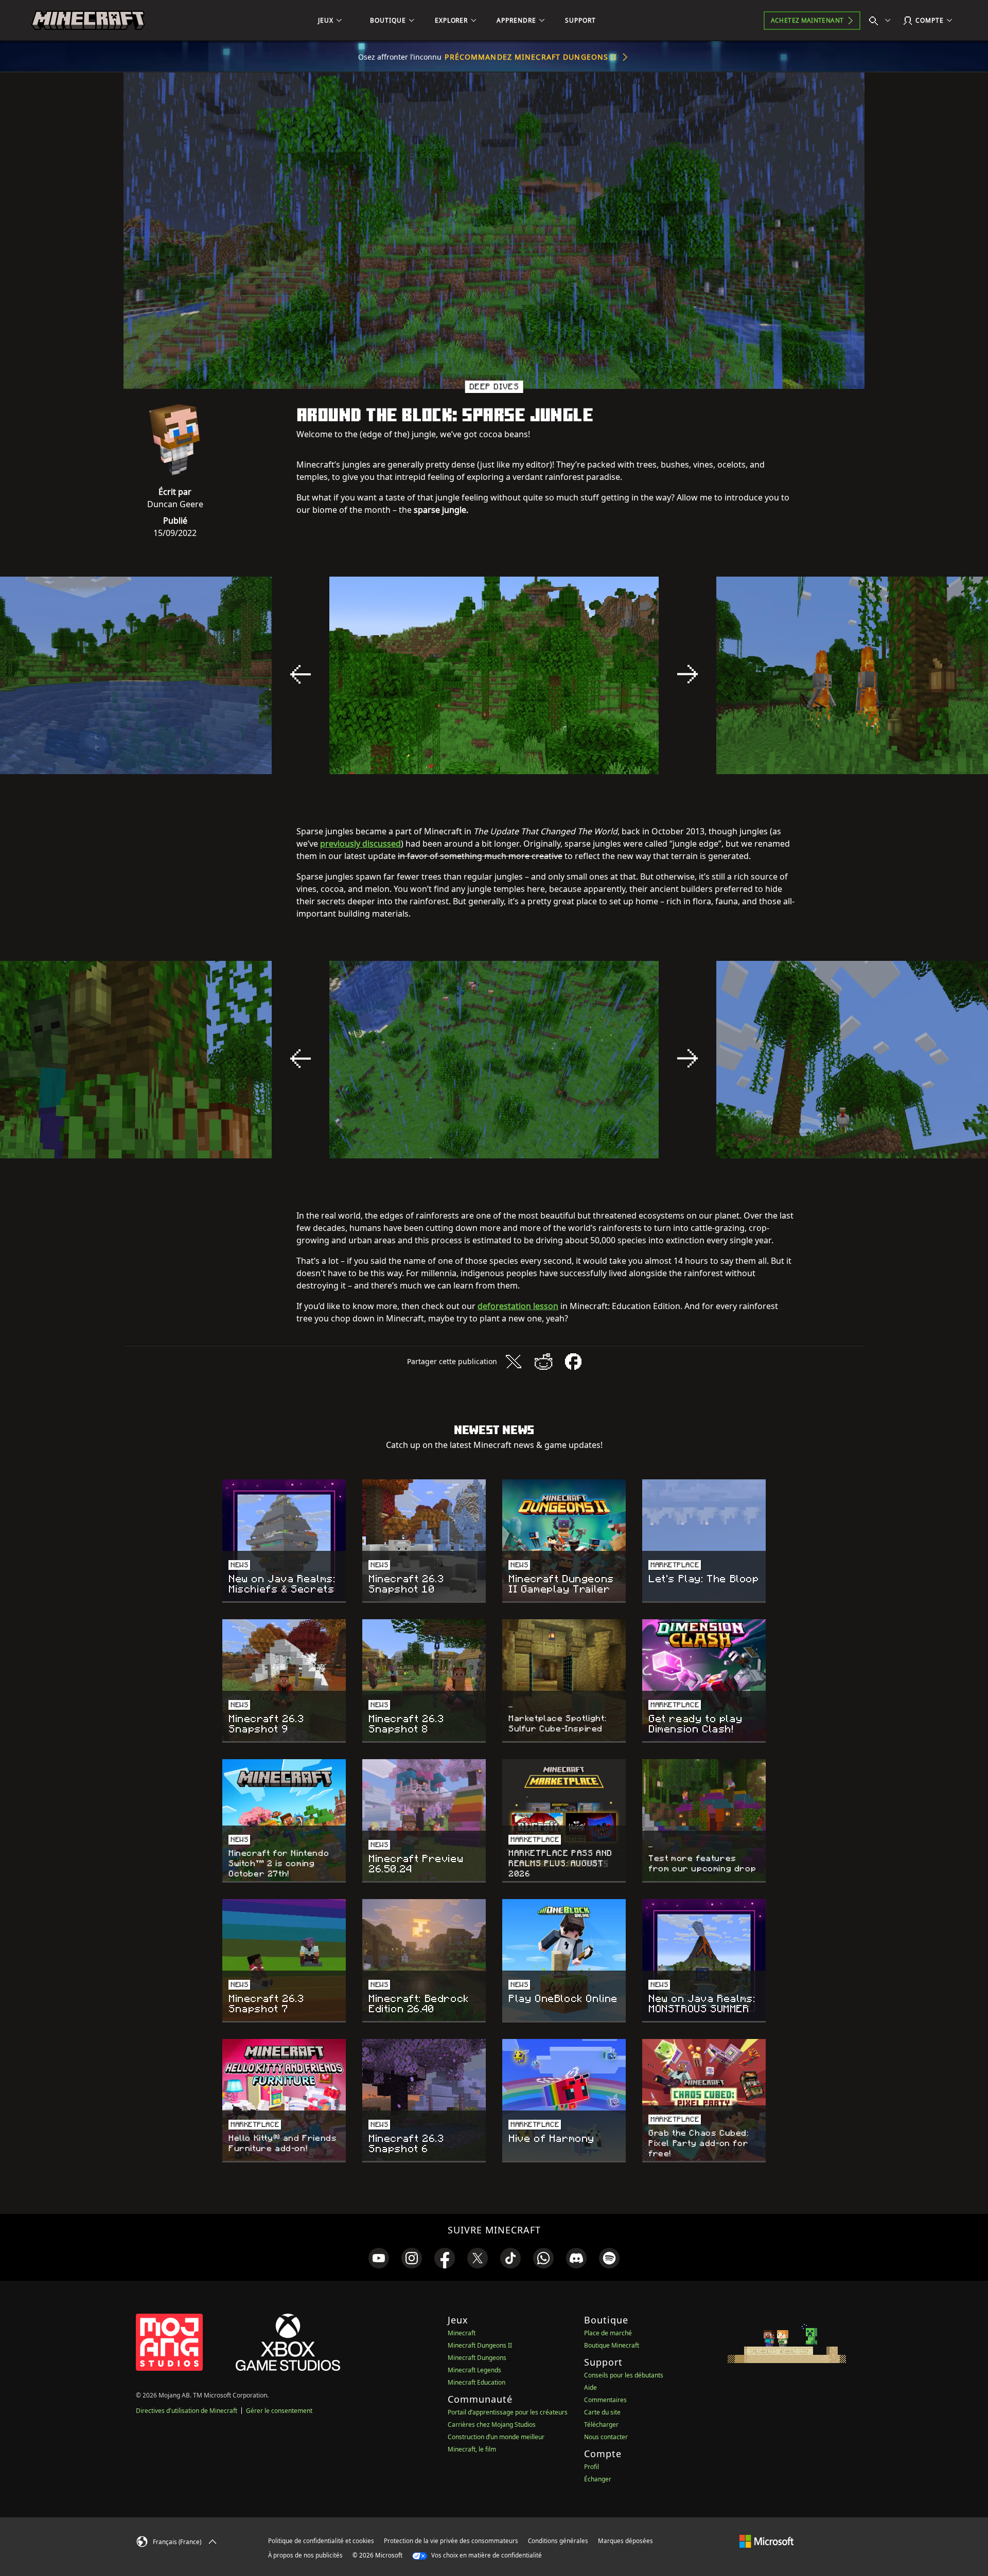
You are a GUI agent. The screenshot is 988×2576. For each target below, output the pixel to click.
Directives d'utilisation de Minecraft (187, 2411)
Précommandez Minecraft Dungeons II (531, 57)
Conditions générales (558, 2541)
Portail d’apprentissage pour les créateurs (508, 2412)
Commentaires (605, 2400)
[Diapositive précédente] (301, 674)
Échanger (598, 2479)
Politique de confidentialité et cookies (321, 2541)
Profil (592, 2467)
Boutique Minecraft (612, 2345)
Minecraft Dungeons (477, 2358)
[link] (379, 2258)
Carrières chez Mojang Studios (492, 2425)
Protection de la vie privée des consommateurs (451, 2541)
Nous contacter (606, 2437)
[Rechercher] (882, 21)
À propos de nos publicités (305, 2555)
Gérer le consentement (279, 2411)
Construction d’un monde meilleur (496, 2437)
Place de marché (608, 2333)
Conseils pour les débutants (624, 2375)
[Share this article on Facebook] (573, 1362)
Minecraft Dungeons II (480, 2345)
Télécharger (601, 2425)
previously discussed (360, 844)
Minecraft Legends (474, 2370)
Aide (590, 2387)
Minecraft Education (477, 2382)
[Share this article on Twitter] (514, 1362)
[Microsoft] (766, 2541)
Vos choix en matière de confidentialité (486, 2555)
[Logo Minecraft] (88, 21)
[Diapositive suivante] (687, 674)
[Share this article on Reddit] (543, 1362)
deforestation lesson (518, 1306)
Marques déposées (625, 2541)
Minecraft (462, 2333)
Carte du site (602, 2412)
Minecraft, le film (472, 2449)
